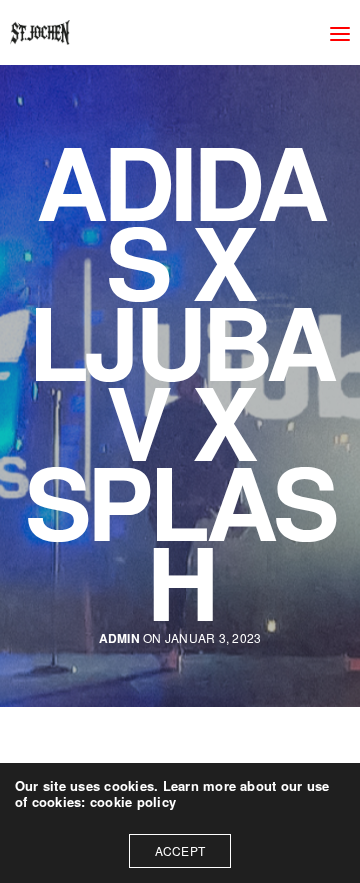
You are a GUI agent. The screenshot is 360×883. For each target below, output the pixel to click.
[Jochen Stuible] (40, 32)
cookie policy (133, 801)
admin (119, 638)
